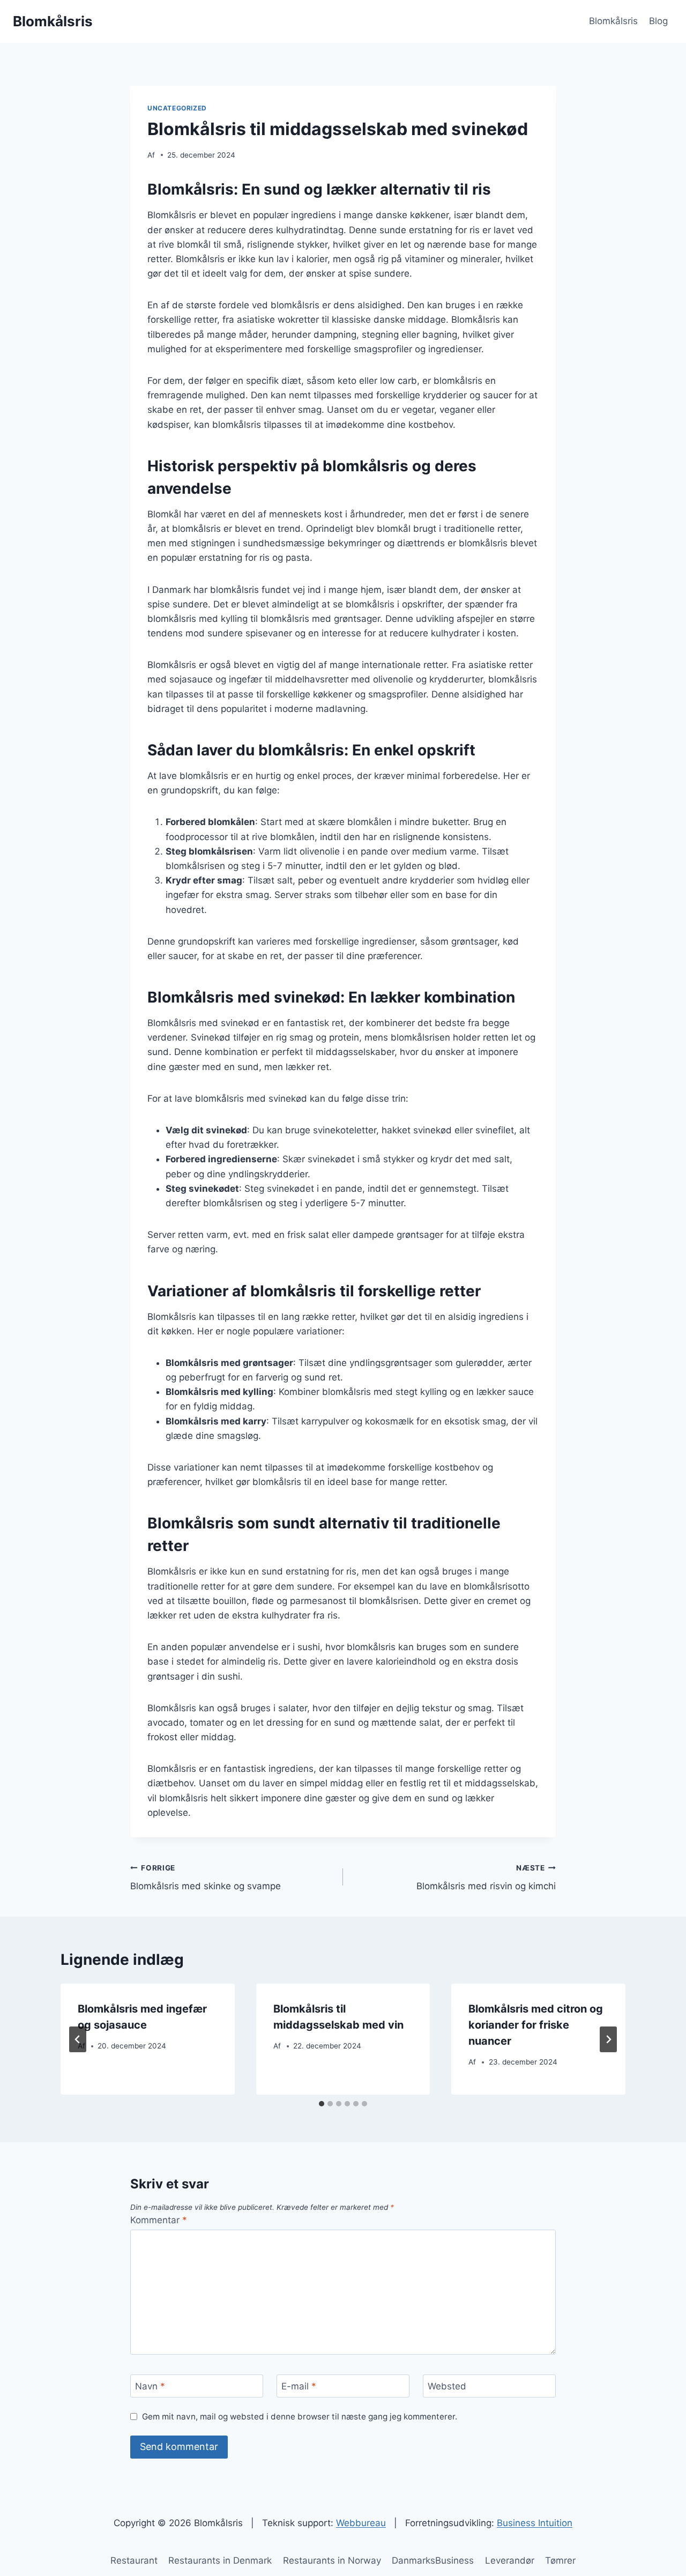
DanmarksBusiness (433, 2560)
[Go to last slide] (78, 2039)
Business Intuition (535, 2523)
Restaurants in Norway (332, 2560)
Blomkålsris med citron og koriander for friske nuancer (536, 2025)
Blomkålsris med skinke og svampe (206, 1878)
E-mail (299, 2386)
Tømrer (560, 2560)
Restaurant (134, 2560)
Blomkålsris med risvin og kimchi (486, 1878)
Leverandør (510, 2560)
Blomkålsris (613, 21)
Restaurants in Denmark (220, 2560)
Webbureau (361, 2523)
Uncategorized (177, 108)
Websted (447, 2386)
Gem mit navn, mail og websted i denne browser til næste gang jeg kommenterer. (300, 2417)
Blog (658, 21)
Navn (150, 2386)
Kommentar (159, 2220)
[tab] (322, 2104)
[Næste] (608, 2039)
